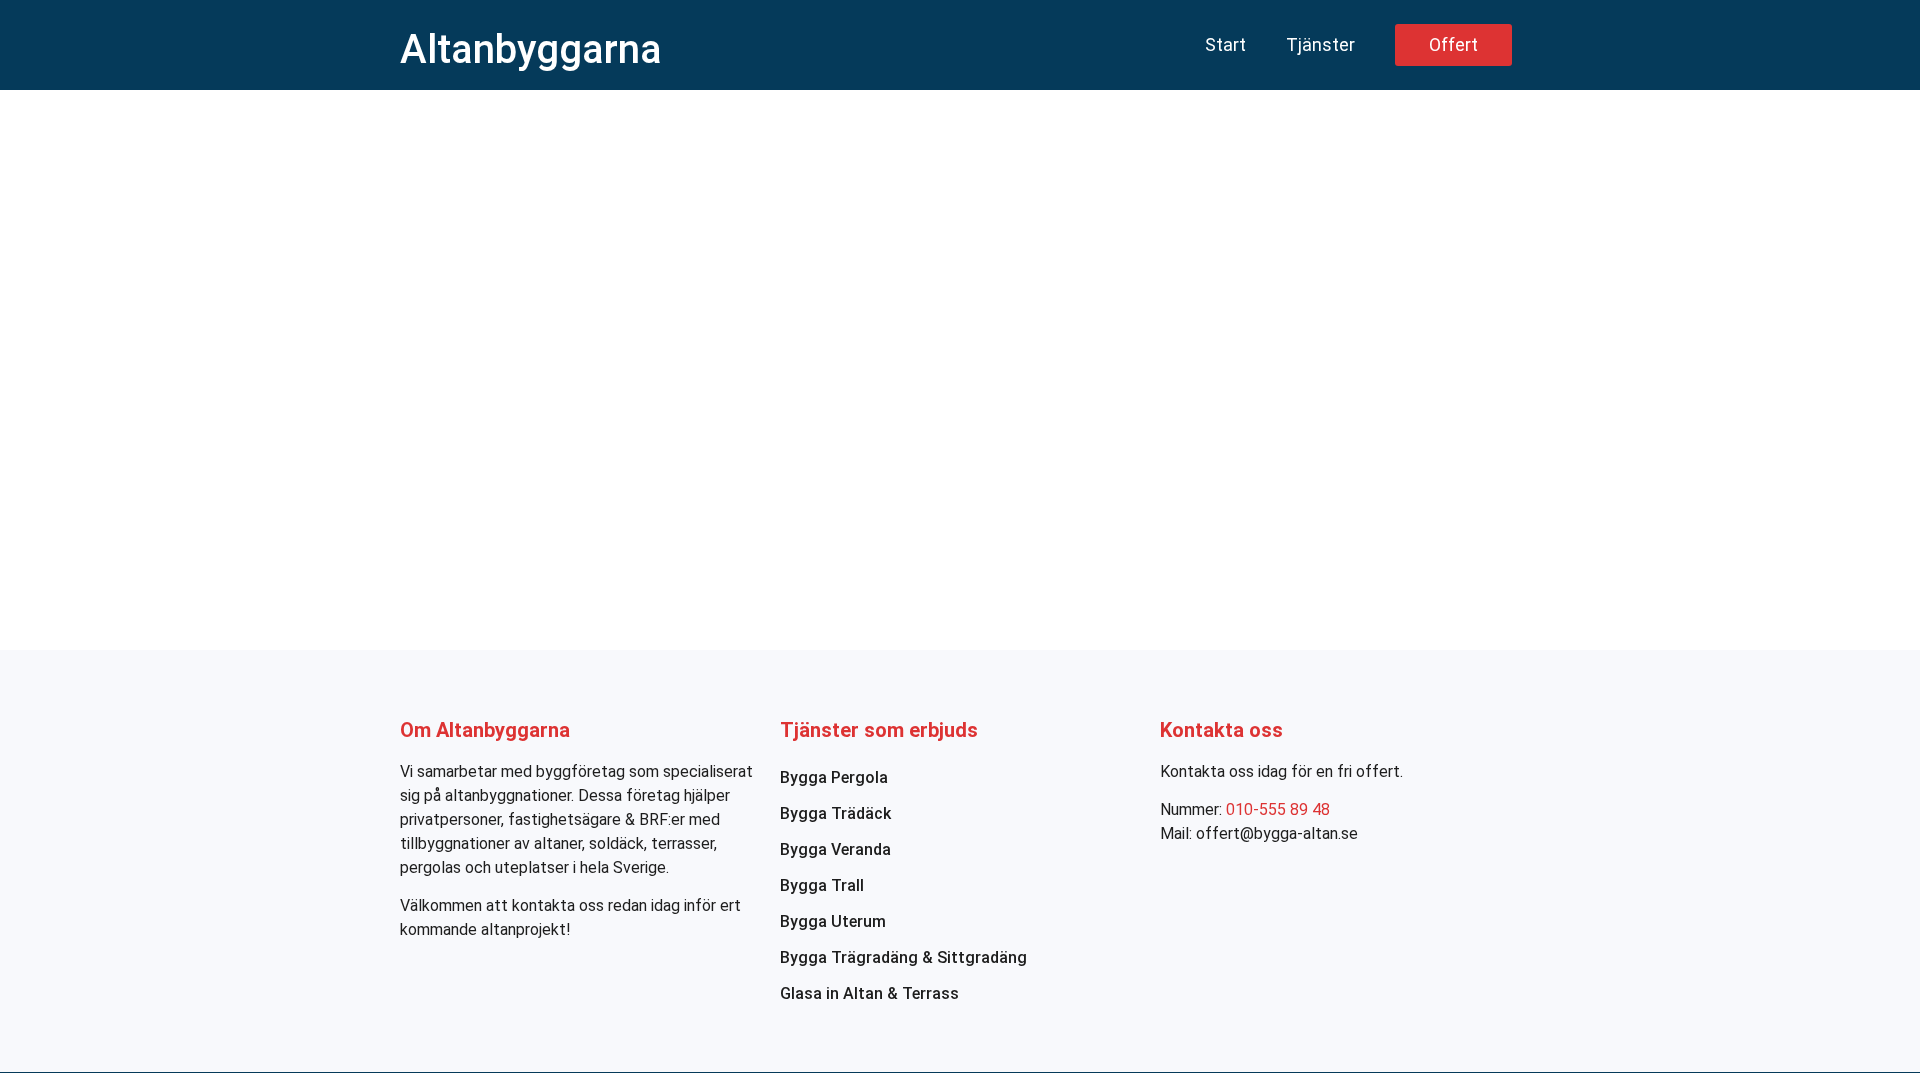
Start (1225, 44)
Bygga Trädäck (835, 813)
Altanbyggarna (531, 49)
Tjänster (1320, 44)
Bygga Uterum (833, 921)
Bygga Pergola (834, 777)
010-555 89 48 (1278, 809)
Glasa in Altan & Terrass (869, 993)
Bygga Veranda (835, 849)
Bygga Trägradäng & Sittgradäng (903, 957)
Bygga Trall (822, 885)
